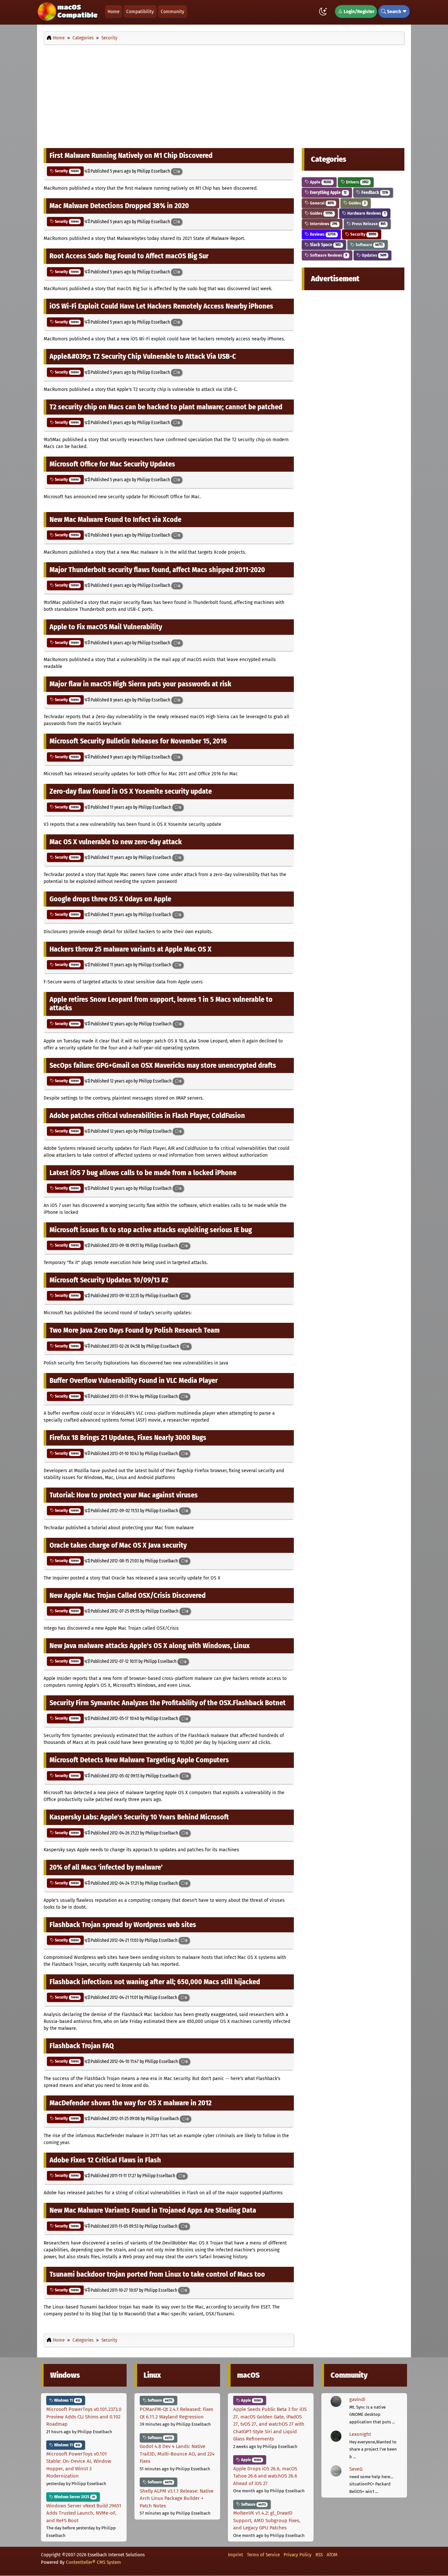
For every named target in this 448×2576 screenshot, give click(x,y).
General (321, 203)
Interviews (323, 224)
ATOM (332, 2555)
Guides (357, 203)
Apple (320, 182)
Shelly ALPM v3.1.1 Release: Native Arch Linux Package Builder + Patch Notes (177, 2498)
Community (173, 11)
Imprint (235, 2555)
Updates (374, 255)
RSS (319, 2555)
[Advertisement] (224, 95)
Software (369, 245)
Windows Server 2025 (74, 2497)
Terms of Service (263, 2555)
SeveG (356, 2469)
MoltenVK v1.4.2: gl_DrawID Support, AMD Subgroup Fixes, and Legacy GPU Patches (267, 2520)
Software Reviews (328, 255)
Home (113, 11)
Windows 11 (67, 2400)
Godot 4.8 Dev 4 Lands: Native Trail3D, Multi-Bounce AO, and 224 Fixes (177, 2454)
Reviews (322, 234)
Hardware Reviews (366, 213)
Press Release (368, 224)
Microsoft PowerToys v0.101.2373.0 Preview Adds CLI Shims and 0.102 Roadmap (84, 2417)
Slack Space (325, 245)
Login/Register (358, 11)
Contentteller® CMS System (93, 2562)
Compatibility (140, 11)
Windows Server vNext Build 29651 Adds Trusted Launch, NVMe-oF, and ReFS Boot (84, 2513)
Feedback (374, 193)
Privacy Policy (298, 2555)
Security (66, 171)
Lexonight (360, 2434)
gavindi (357, 2399)
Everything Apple (328, 193)
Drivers (357, 182)
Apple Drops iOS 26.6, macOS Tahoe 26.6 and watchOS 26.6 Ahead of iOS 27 (265, 2476)
